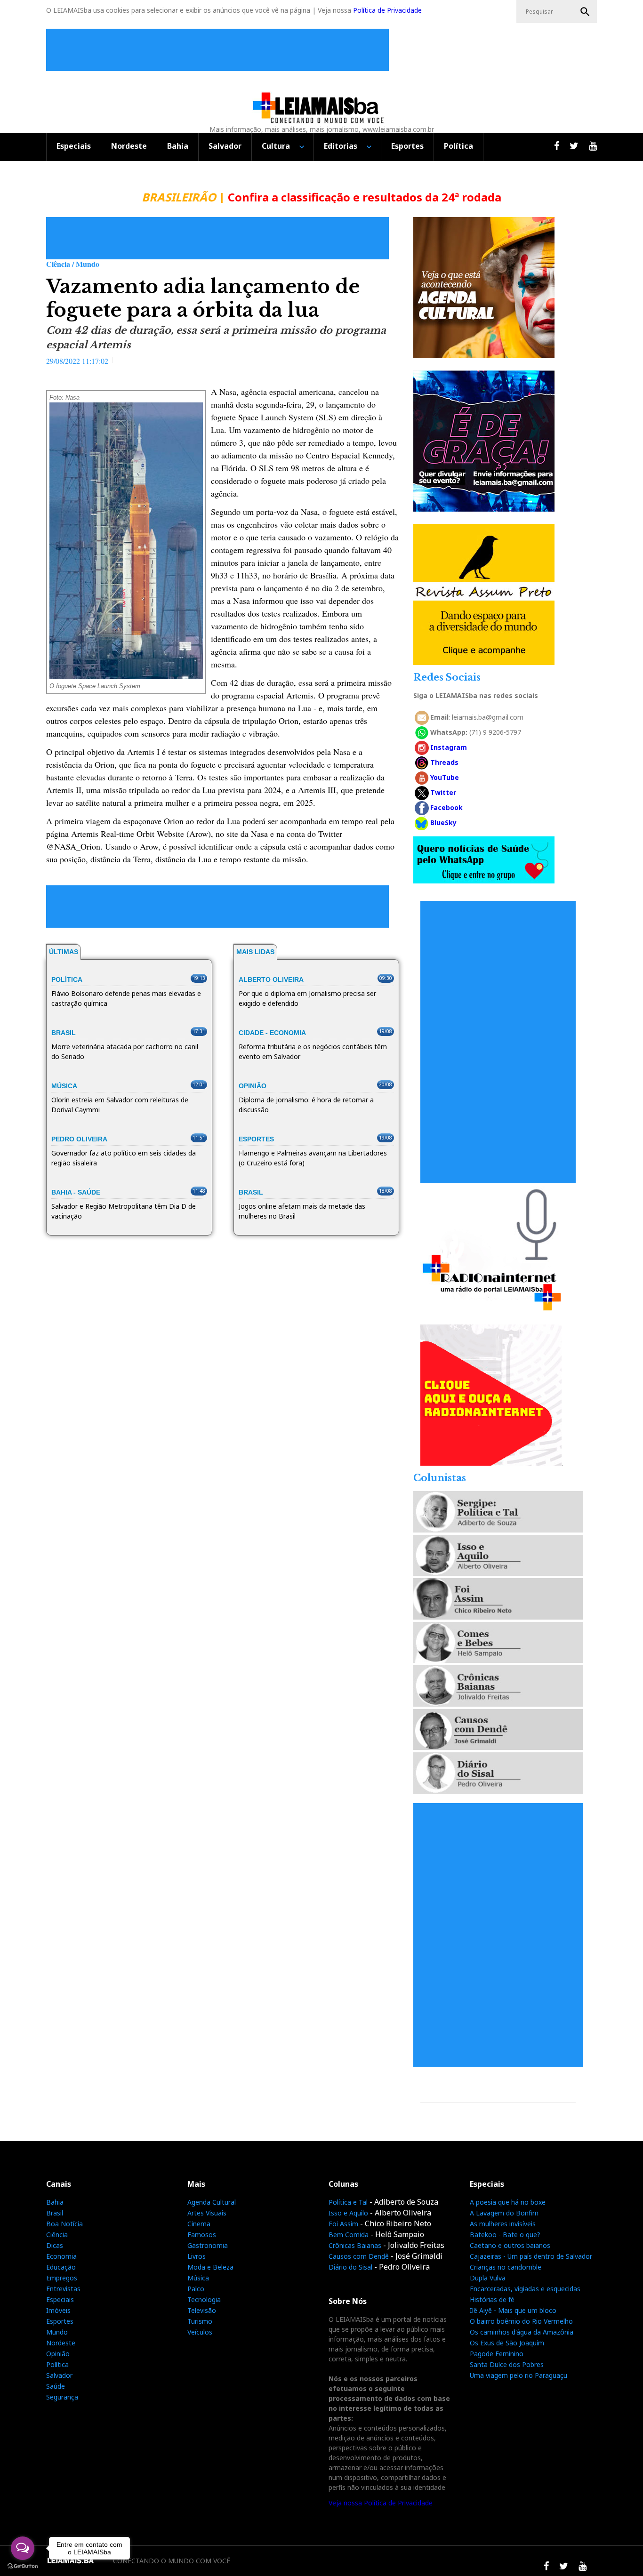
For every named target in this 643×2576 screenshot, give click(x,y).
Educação (61, 2267)
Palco (196, 2289)
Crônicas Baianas (355, 2245)
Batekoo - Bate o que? (505, 2235)
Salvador (225, 146)
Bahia (178, 146)
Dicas (55, 2245)
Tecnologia (204, 2299)
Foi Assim (343, 2224)
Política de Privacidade (387, 10)
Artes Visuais (207, 2213)
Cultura (276, 146)
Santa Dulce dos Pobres (507, 2364)
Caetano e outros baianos (510, 2245)
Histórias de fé (492, 2299)
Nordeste (129, 146)
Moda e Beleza (210, 2267)
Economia (61, 2256)
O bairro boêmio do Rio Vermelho (521, 2321)
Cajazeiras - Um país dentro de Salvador (531, 2256)
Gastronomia (208, 2245)
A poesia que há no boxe (508, 2202)
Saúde (56, 2386)
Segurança (62, 2397)
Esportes (407, 146)
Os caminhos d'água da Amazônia (522, 2332)
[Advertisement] (220, 50)
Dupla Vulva (488, 2278)
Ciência (57, 2235)
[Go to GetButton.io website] (23, 2566)
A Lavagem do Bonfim (504, 2213)
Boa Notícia (64, 2224)
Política (458, 146)
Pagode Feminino (497, 2354)
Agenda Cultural (212, 2202)
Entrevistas (63, 2289)
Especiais (74, 146)
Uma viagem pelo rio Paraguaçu (518, 2375)
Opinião (58, 2354)
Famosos (202, 2235)
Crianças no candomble (506, 2267)
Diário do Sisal (350, 2267)
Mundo (57, 2332)
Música (198, 2278)
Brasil (55, 2213)
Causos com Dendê (359, 2256)
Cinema (199, 2224)
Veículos (200, 2332)
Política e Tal (348, 2202)
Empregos (62, 2278)
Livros (197, 2256)
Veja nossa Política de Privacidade (381, 2503)
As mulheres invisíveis (503, 2224)
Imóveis (58, 2310)
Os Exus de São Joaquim (507, 2343)
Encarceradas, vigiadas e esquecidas (525, 2289)
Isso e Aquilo (348, 2213)
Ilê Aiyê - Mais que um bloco (513, 2310)
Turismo (200, 2321)
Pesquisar (585, 12)
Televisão (202, 2310)
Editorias (341, 146)
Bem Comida (349, 2235)
